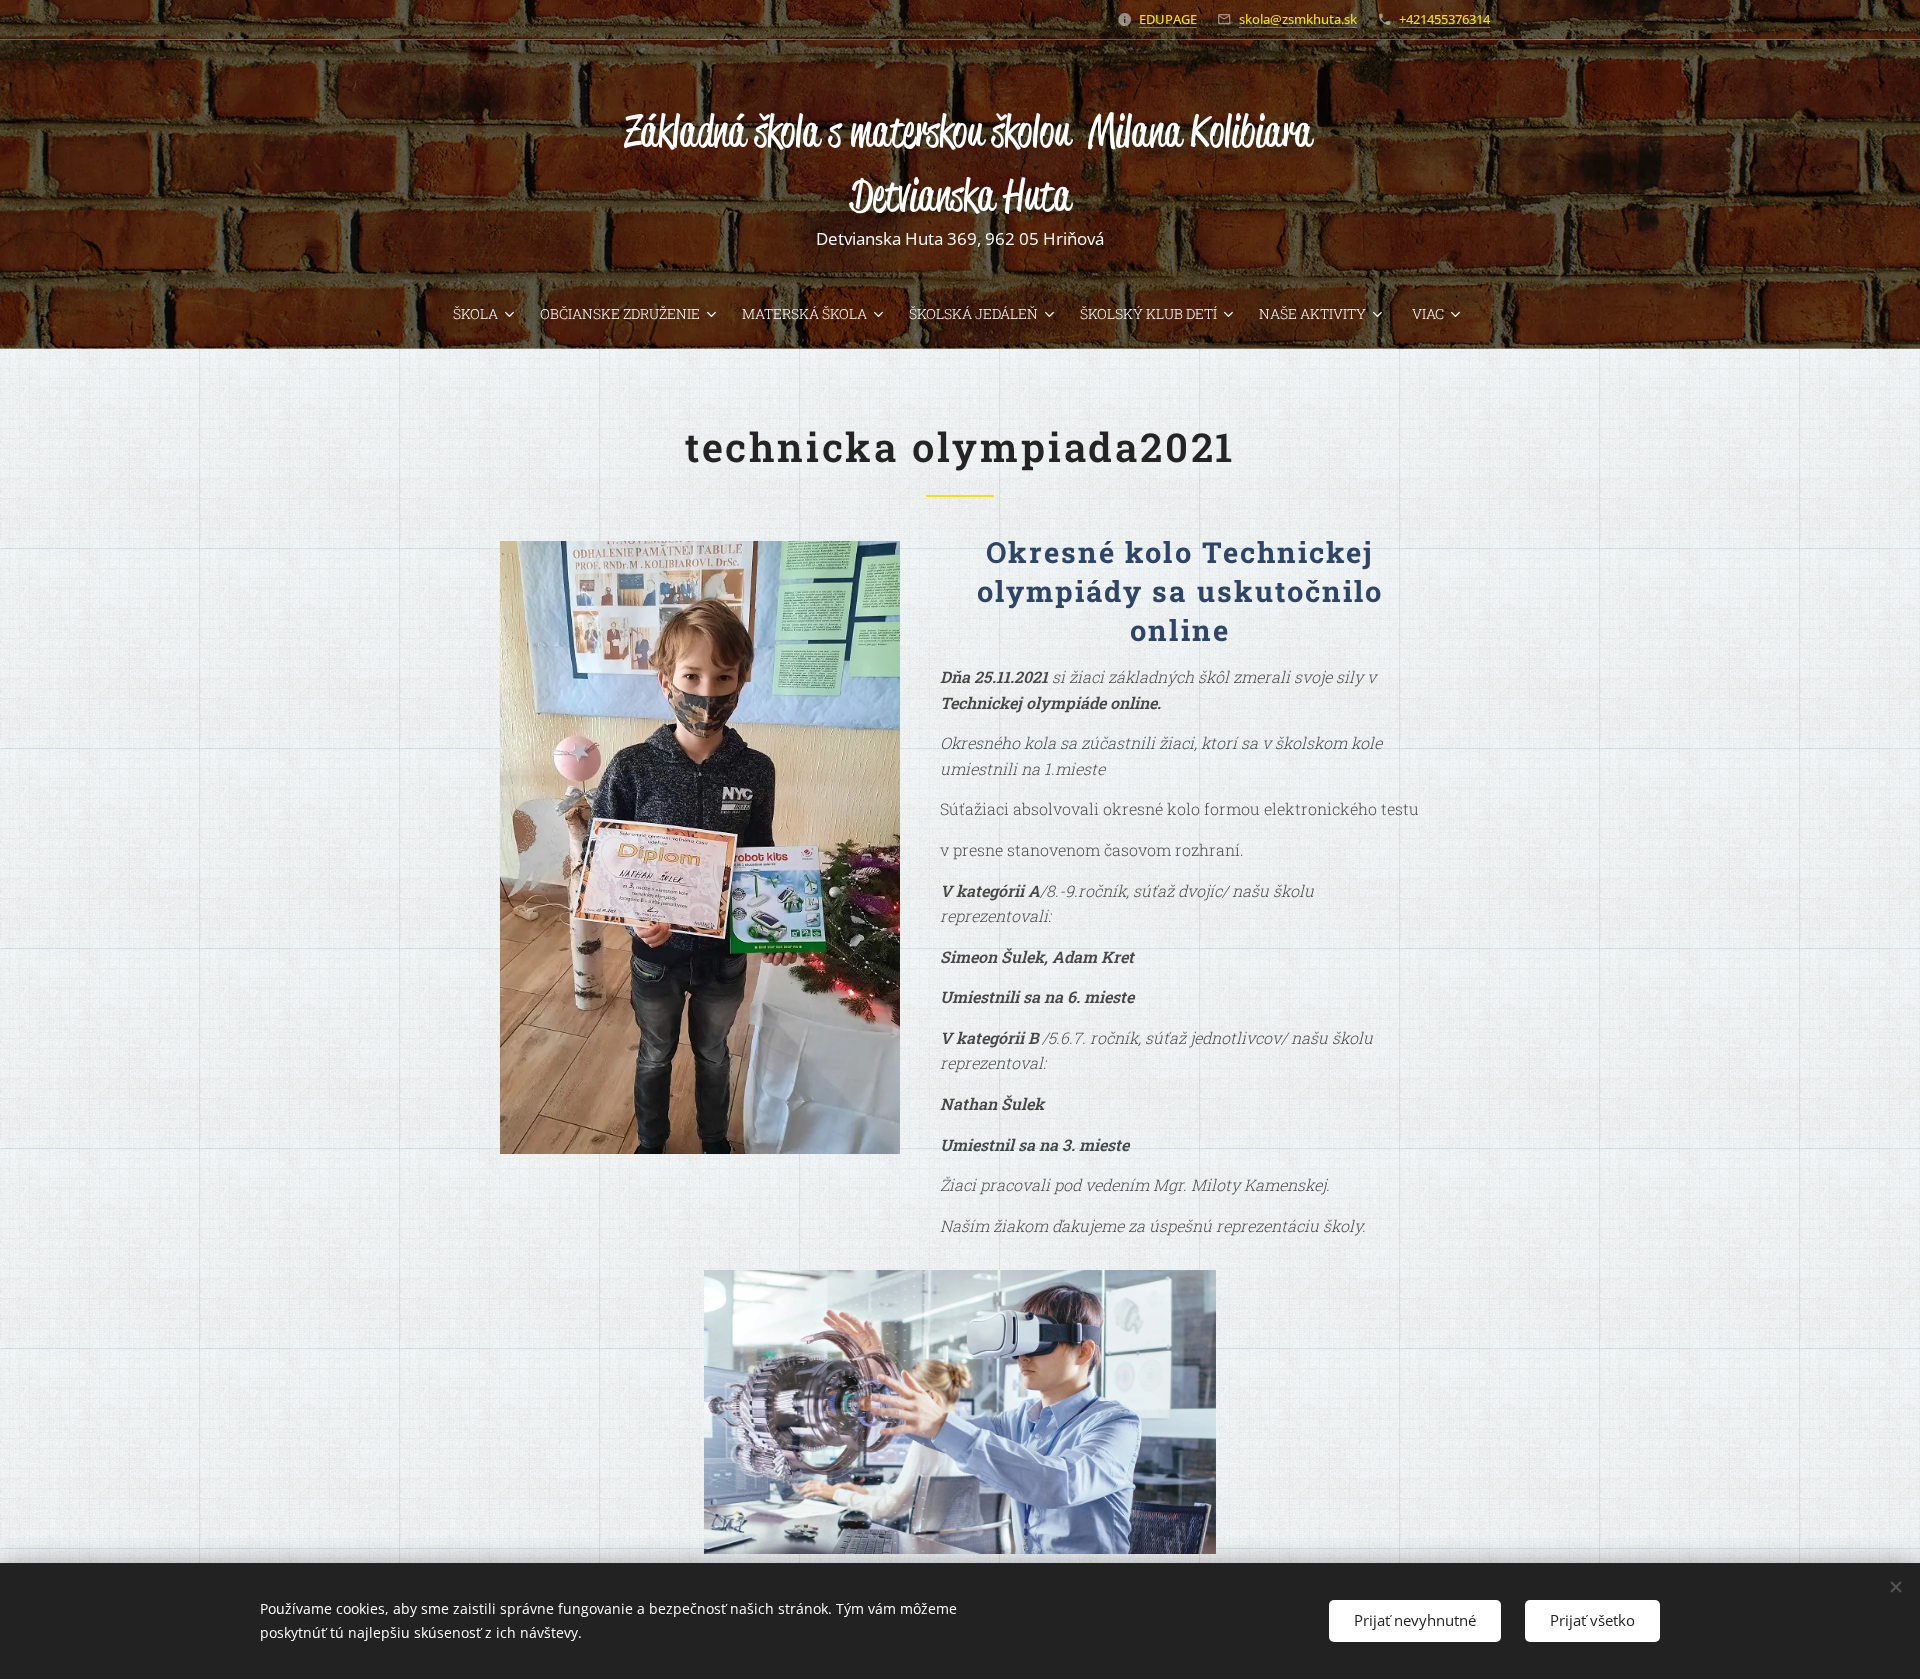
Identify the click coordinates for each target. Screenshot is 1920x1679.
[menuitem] (488, 314)
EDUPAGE (1168, 19)
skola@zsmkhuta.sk (1298, 19)
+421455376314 (1444, 19)
